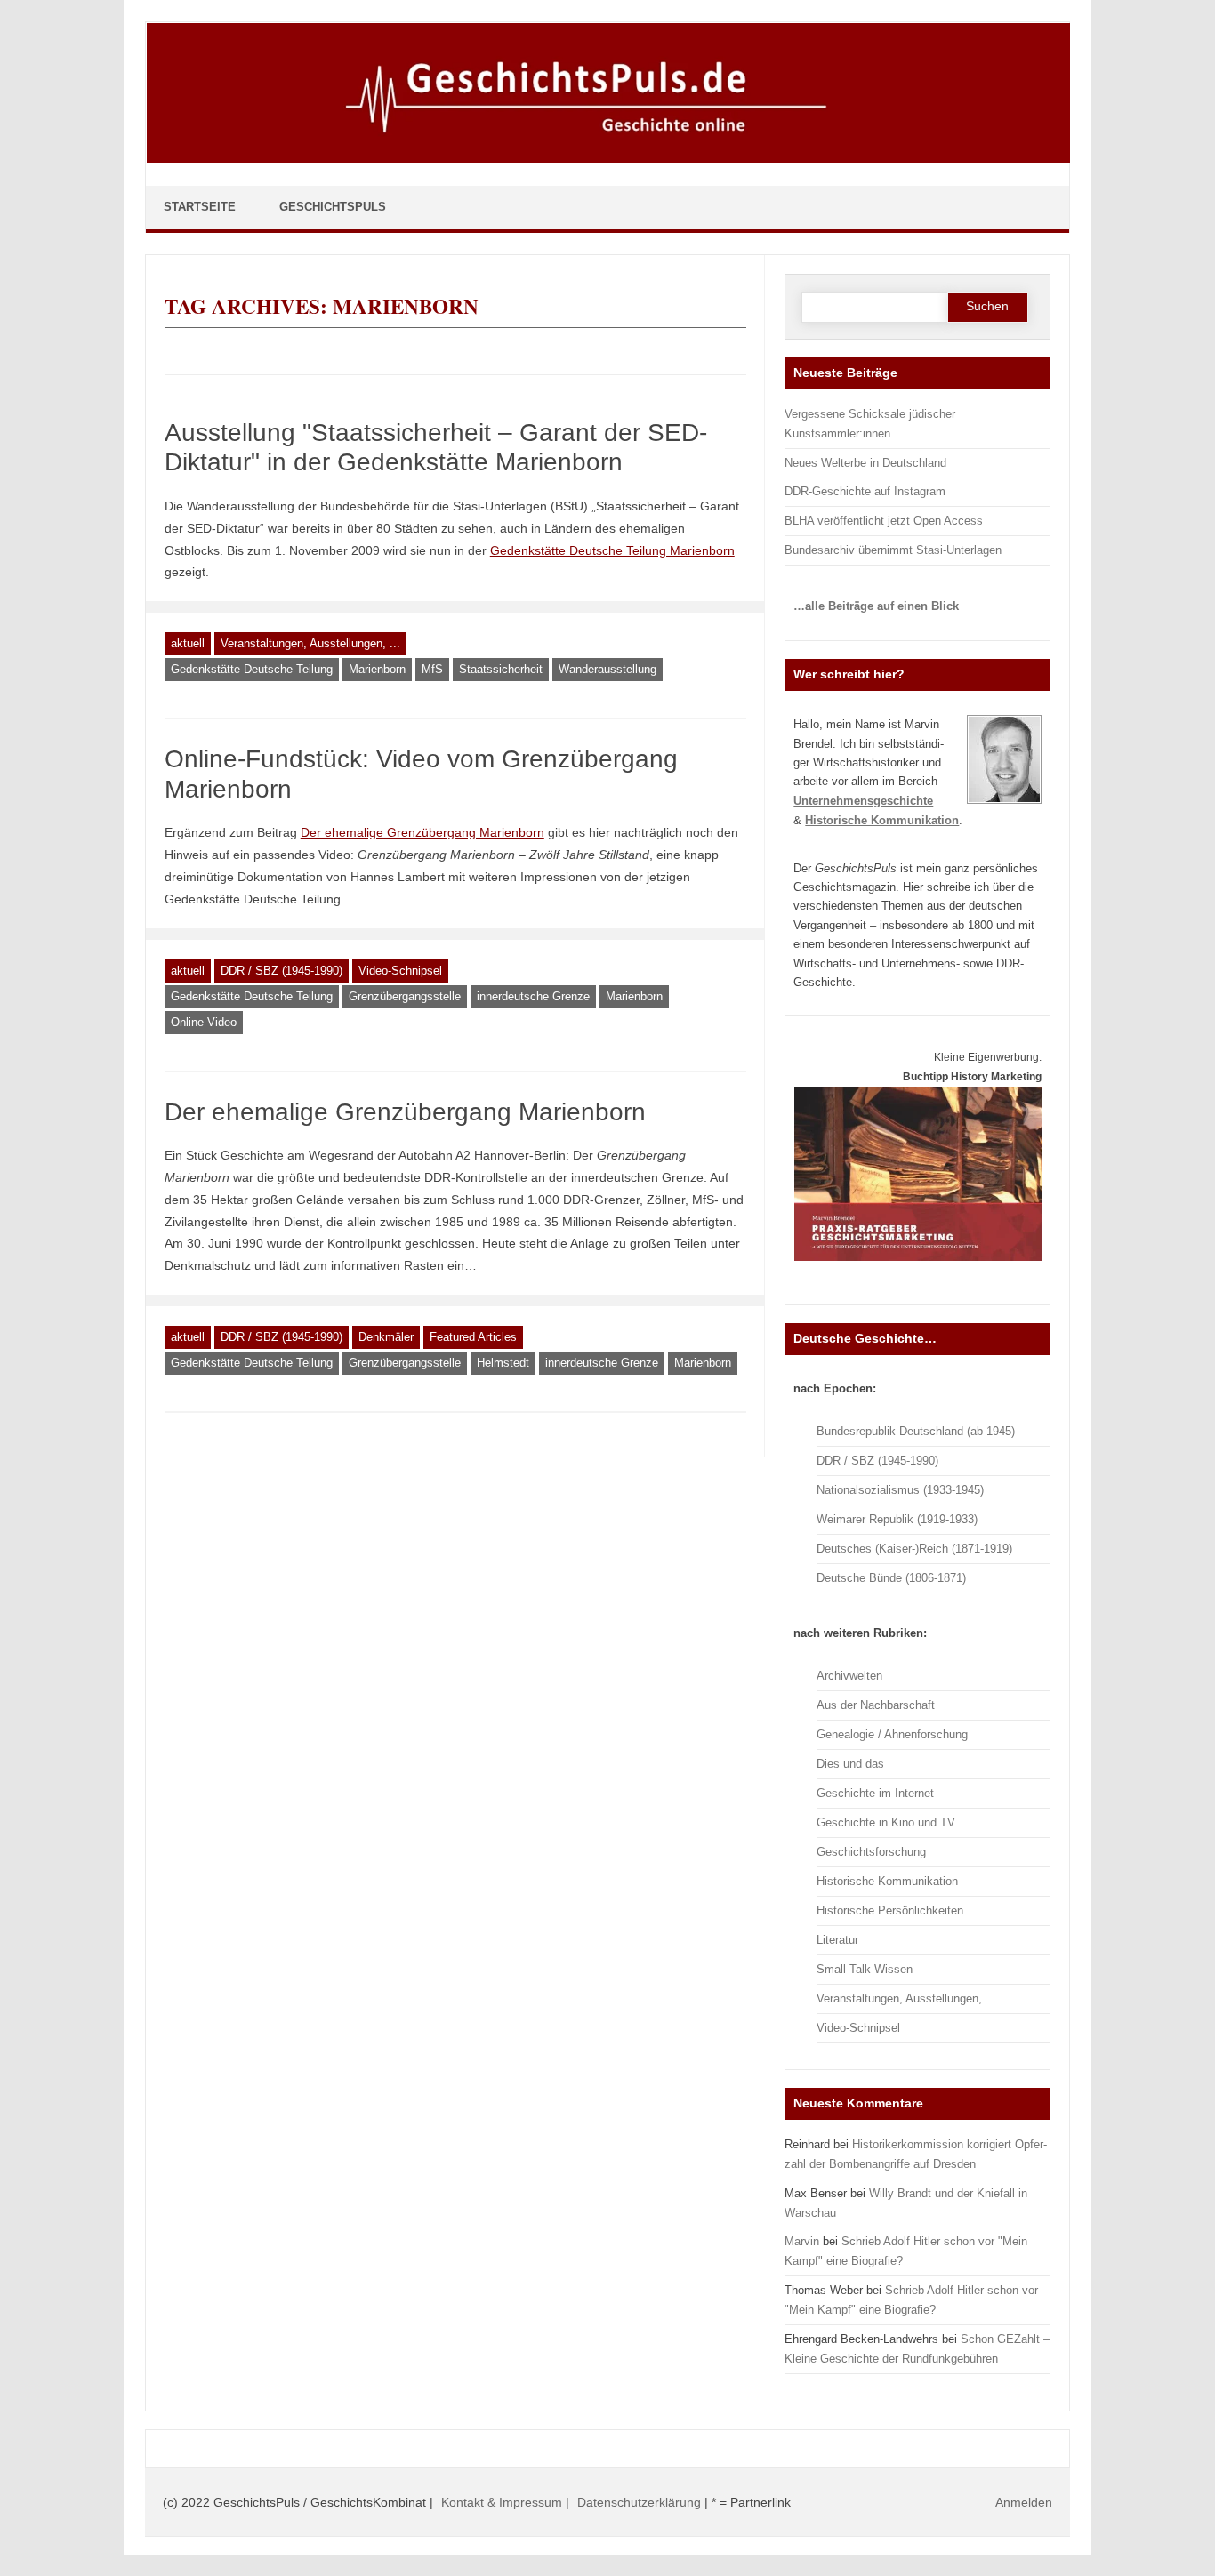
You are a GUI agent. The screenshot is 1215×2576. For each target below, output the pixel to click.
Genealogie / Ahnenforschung (892, 1734)
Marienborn (377, 669)
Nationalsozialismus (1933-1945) (900, 1490)
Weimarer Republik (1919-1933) (897, 1519)
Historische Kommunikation (887, 1881)
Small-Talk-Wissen (865, 1969)
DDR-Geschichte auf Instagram (865, 491)
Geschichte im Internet (875, 1793)
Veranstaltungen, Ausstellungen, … (907, 1998)
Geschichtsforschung (871, 1852)
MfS (432, 669)
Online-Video (204, 1022)
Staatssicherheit (501, 669)
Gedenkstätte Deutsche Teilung (252, 669)
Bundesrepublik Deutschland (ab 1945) (916, 1431)
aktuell (188, 643)
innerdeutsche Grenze (533, 996)
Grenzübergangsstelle (405, 996)
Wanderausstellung (607, 669)
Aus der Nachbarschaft (876, 1705)
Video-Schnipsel (400, 971)
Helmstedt (503, 1363)
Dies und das (850, 1764)
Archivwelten (849, 1676)
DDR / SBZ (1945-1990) (282, 971)
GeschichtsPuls (333, 207)
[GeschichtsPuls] (608, 159)
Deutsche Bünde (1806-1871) (891, 1578)
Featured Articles (473, 1337)
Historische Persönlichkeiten (890, 1910)
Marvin (802, 2241)
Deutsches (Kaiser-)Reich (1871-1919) (914, 1549)
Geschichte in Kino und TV (886, 1822)
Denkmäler (386, 1337)
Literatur (837, 1940)
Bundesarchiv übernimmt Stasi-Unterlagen (893, 550)
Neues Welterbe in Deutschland (865, 463)
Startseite (200, 207)
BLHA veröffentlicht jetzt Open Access (884, 521)
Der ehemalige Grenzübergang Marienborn (405, 1112)
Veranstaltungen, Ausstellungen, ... (310, 643)
